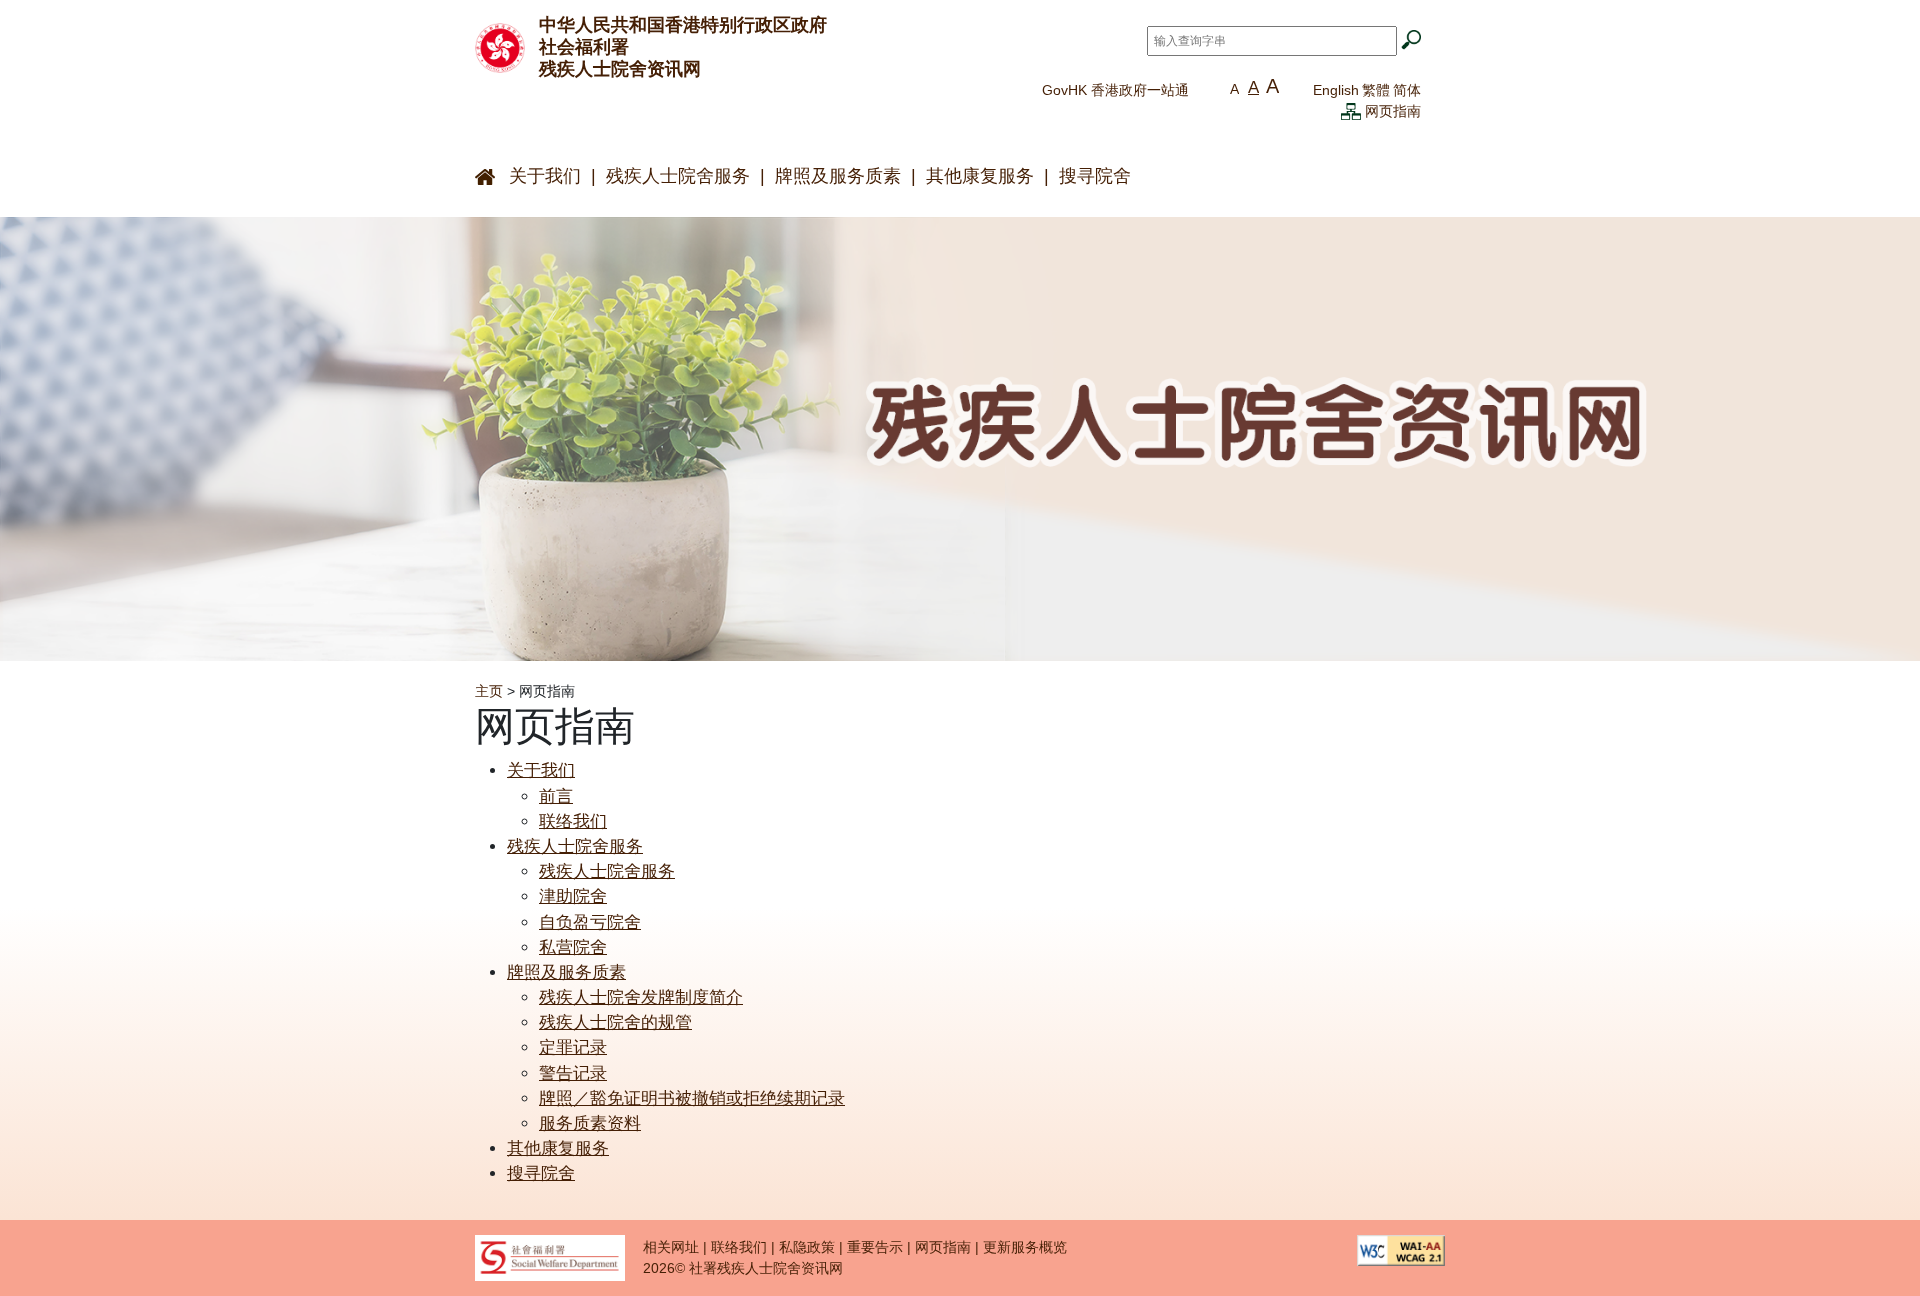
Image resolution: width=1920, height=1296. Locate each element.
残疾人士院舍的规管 (615, 1022)
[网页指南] (1351, 111)
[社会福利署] (550, 1257)
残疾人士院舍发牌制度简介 (641, 997)
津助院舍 (573, 896)
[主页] (500, 46)
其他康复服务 (980, 176)
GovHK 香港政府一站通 (1115, 90)
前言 (556, 796)
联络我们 (573, 821)
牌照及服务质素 (838, 176)
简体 (1407, 90)
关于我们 (545, 176)
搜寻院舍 (1095, 176)
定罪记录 (573, 1047)
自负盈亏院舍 (590, 922)
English (1336, 90)
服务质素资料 (590, 1123)
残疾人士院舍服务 (678, 176)
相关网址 (671, 1247)
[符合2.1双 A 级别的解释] (1401, 1249)
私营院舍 (573, 947)
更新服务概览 (1025, 1247)
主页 (489, 691)
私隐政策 (807, 1247)
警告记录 (573, 1073)
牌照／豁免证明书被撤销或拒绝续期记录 (692, 1098)
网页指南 (1393, 111)
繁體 (1376, 90)
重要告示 (875, 1247)
